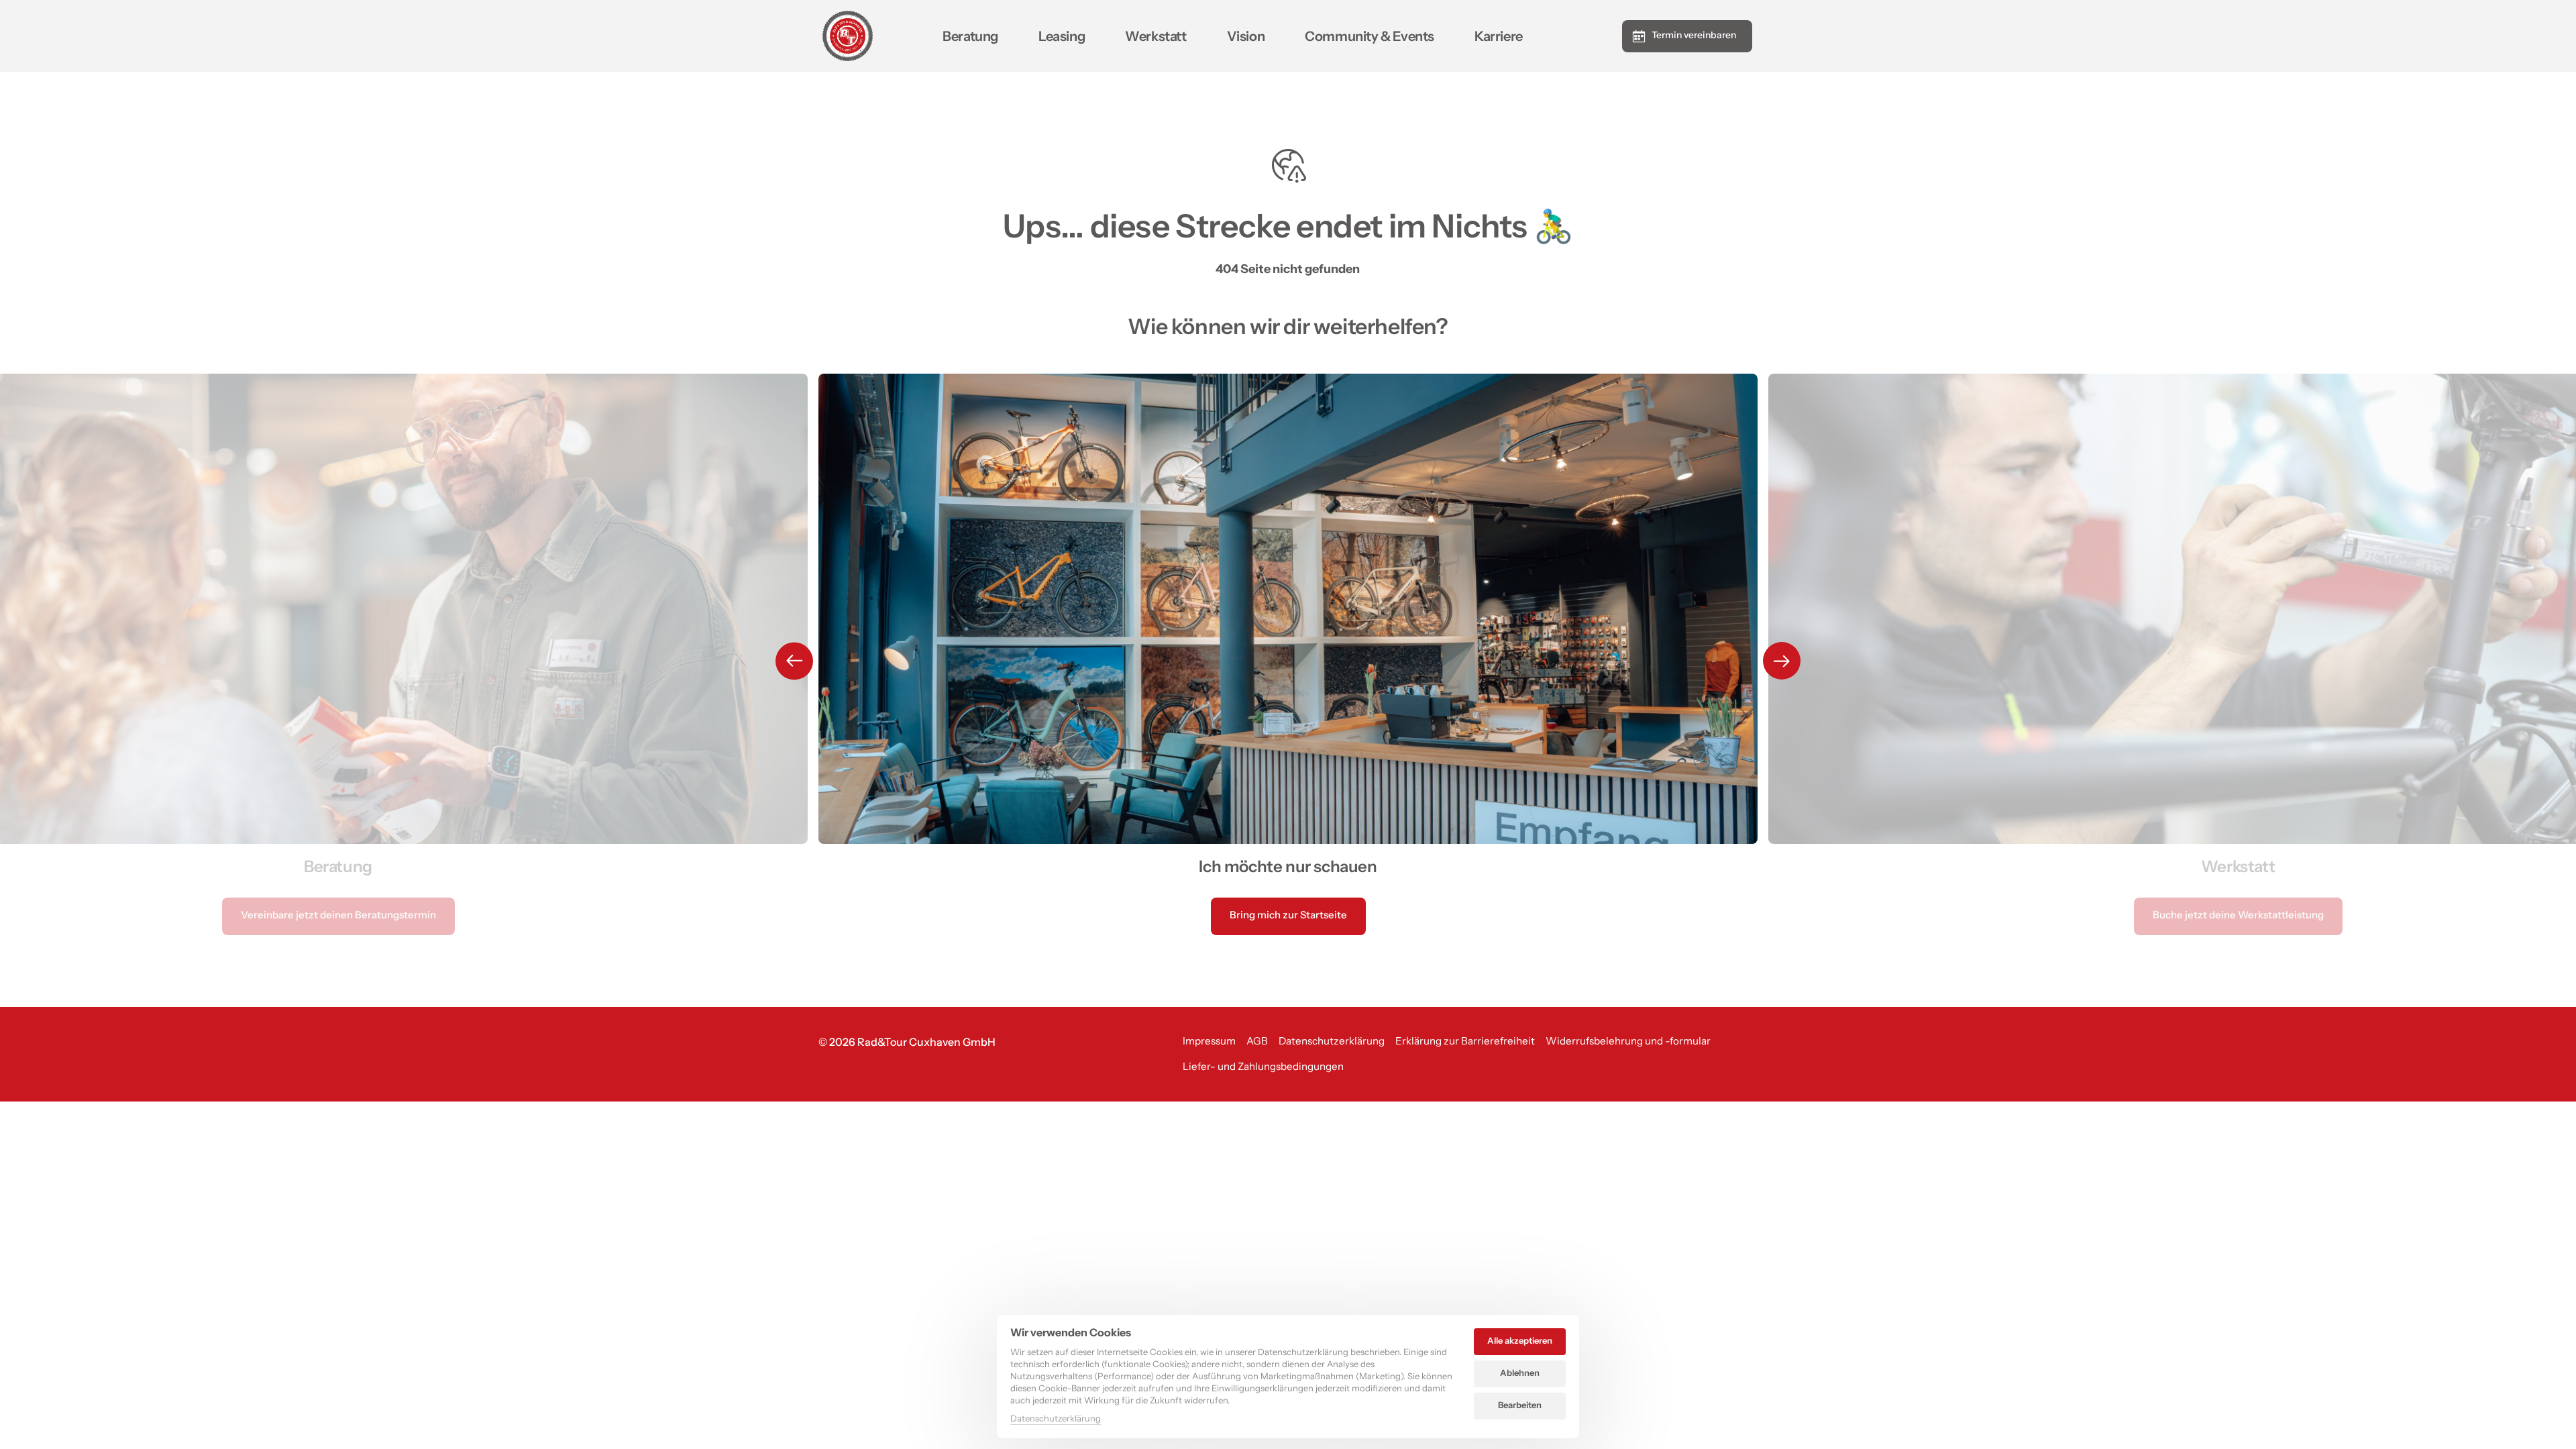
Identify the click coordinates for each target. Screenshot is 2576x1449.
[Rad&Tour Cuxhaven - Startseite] (848, 36)
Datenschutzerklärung (1056, 1419)
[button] (1782, 661)
